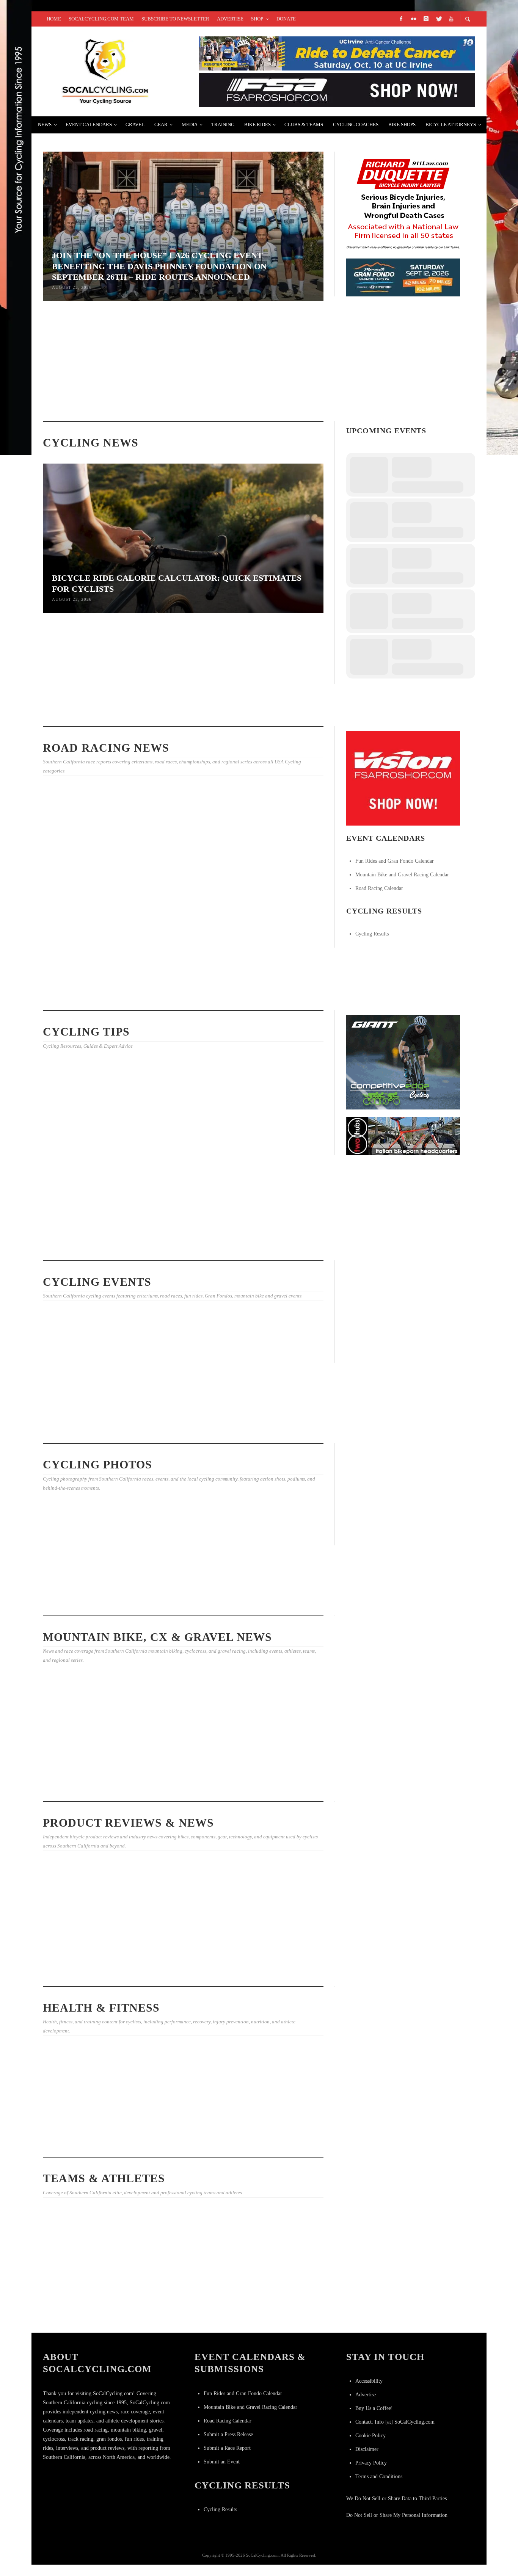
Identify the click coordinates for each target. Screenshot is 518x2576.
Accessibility (369, 2381)
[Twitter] (438, 19)
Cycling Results (372, 934)
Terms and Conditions (379, 2477)
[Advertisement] (403, 1312)
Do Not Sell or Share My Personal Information (397, 2515)
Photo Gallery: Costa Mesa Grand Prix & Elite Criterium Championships (181, 883)
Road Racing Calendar (379, 888)
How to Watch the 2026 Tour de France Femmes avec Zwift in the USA (85, 2304)
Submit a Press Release (228, 2434)
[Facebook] (401, 19)
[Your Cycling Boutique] (403, 1135)
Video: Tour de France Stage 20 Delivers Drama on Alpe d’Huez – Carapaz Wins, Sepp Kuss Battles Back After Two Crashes (279, 2311)
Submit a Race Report (227, 2448)
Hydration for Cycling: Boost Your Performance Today (178, 1786)
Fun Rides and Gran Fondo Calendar (395, 861)
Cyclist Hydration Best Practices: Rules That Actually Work (271, 391)
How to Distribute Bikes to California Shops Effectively (84, 1245)
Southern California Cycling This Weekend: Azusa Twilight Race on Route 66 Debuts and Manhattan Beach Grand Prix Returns (183, 1421)
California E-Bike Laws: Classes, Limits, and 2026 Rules (174, 1157)
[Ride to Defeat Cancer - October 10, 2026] (337, 53)
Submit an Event (222, 2462)
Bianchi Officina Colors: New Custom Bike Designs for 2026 (81, 1948)
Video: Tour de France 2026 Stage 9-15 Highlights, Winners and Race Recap (83, 987)
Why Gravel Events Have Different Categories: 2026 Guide (83, 1762)
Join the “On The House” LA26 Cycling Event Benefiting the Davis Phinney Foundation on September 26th (86, 1398)
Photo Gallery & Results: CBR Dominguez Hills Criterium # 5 (178, 1601)
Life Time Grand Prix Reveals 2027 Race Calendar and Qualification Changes (85, 882)
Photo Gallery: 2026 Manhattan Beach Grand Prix (176, 988)
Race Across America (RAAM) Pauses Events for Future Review (86, 711)
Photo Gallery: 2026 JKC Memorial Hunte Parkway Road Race (274, 1601)
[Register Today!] (403, 277)
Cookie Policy (370, 2436)
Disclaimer (367, 2449)
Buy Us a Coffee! (374, 2408)
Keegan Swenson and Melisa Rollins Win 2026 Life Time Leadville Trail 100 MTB (181, 711)
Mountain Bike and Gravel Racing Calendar (402, 875)
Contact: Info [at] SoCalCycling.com (395, 2422)
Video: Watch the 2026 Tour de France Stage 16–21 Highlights (179, 2307)
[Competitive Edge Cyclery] (403, 1062)
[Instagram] (426, 19)
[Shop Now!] (403, 778)
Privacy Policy (371, 2463)
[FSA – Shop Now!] (337, 89)
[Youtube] (451, 19)
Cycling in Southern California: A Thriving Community (173, 2142)
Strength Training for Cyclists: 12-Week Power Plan (176, 1245)
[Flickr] (413, 19)
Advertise (366, 2395)
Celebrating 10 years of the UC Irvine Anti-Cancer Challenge (85, 2111)
